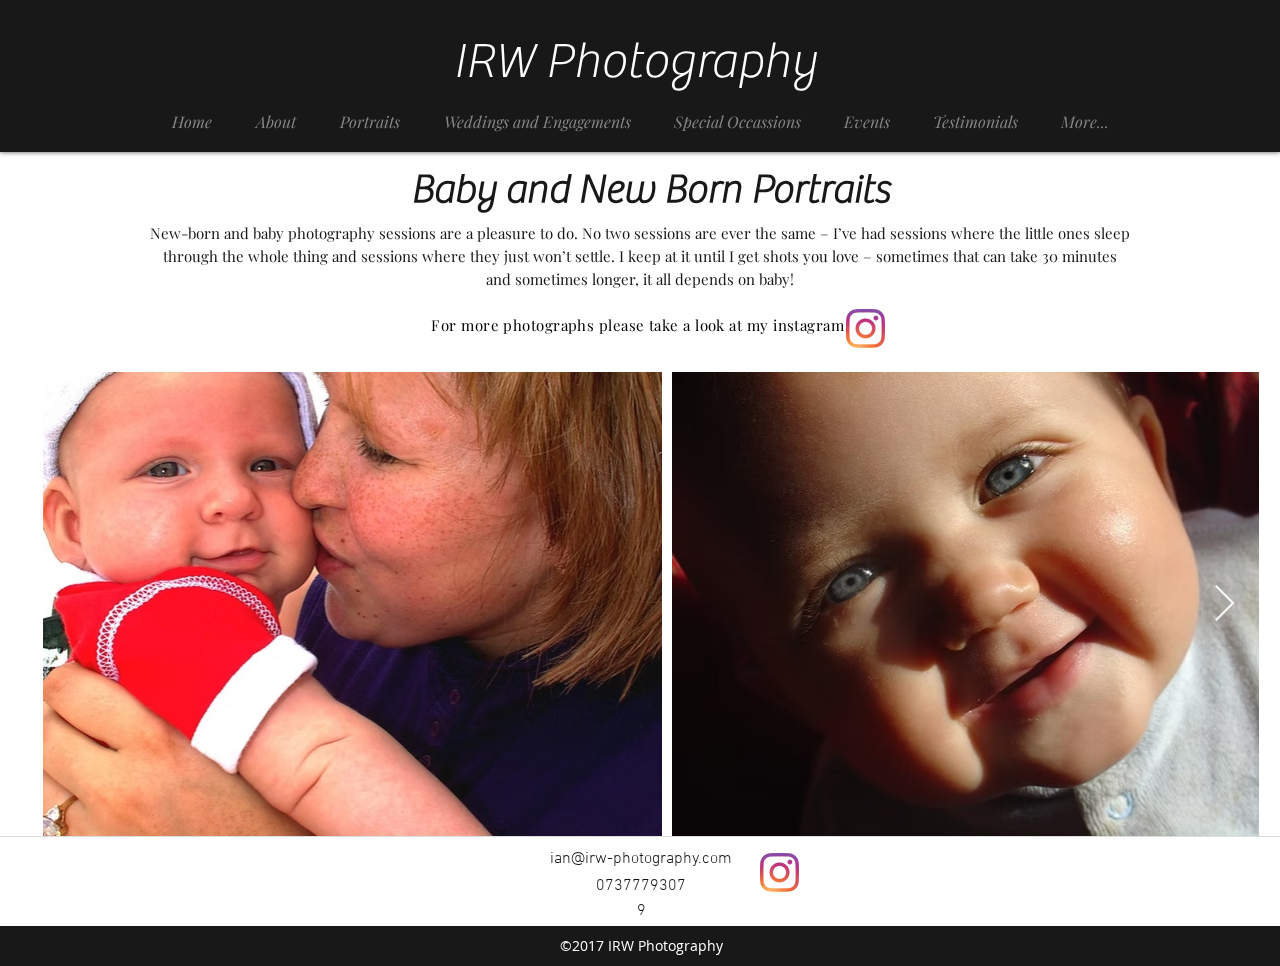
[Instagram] (865, 328)
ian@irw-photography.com (641, 859)
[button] (370, 112)
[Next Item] (1224, 604)
